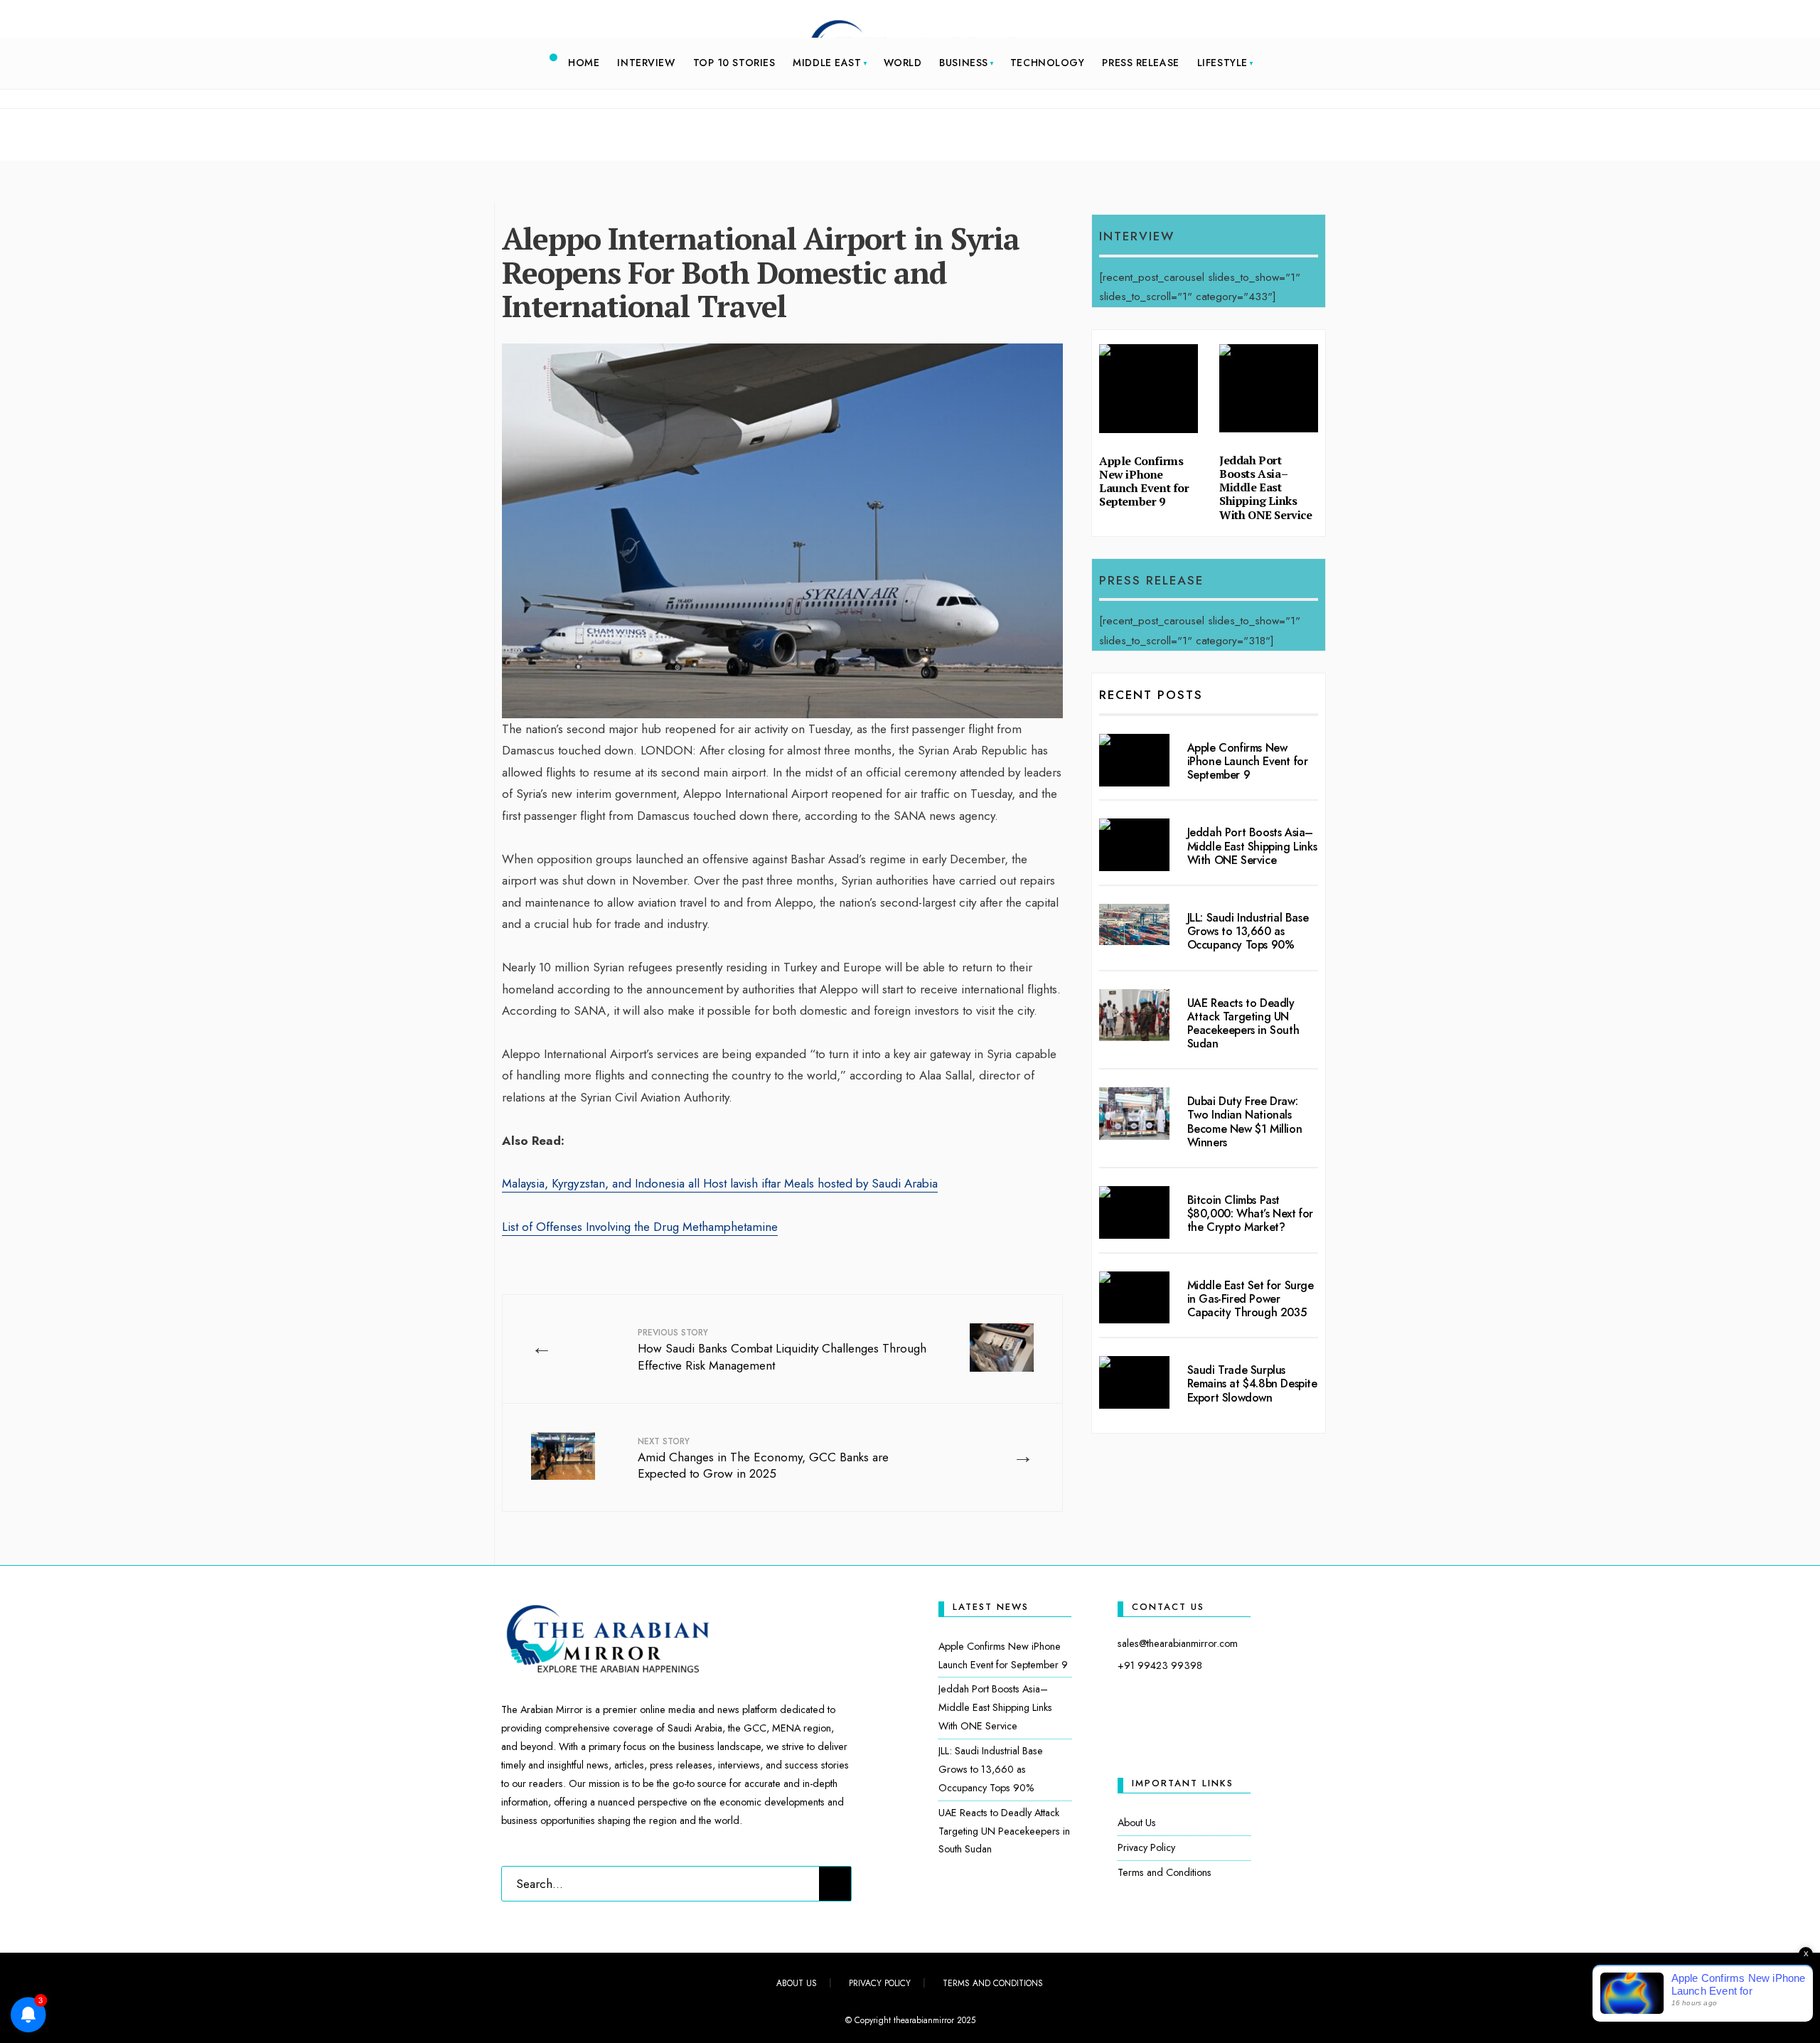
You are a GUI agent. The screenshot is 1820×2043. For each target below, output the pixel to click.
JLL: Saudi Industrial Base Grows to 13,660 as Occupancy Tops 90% (1248, 931)
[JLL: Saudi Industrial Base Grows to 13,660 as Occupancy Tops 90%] (1134, 924)
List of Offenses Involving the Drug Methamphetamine (640, 1227)
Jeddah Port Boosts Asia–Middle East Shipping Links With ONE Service (1266, 487)
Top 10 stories (734, 63)
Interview (646, 63)
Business (963, 63)
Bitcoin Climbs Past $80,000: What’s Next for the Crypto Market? (1250, 1213)
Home (584, 63)
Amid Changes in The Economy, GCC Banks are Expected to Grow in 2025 (763, 1459)
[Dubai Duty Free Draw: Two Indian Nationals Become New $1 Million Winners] (1134, 1114)
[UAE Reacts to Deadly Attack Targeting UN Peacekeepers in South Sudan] (1134, 1015)
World (903, 63)
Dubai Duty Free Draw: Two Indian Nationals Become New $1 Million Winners (1245, 1122)
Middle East (827, 63)
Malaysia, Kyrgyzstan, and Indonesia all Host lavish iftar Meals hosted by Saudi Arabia (720, 1183)
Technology (1048, 63)
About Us (1137, 1823)
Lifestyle (1222, 63)
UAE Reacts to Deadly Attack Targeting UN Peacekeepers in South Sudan (1243, 1024)
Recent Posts (1151, 695)
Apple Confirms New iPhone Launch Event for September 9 (1144, 481)
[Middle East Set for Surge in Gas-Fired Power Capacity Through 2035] (1134, 1298)
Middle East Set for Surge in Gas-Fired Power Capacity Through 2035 (1251, 1299)
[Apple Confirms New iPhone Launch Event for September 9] (1134, 760)
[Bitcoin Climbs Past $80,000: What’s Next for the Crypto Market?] (1134, 1212)
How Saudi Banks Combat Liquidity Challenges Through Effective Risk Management (782, 1350)
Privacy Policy (1146, 1847)
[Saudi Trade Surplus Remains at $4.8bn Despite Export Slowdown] (1134, 1382)
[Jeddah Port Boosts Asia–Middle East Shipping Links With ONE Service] (1134, 845)
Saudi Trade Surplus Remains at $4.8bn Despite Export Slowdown (1252, 1383)
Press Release (1140, 63)
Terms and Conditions (1165, 1872)
